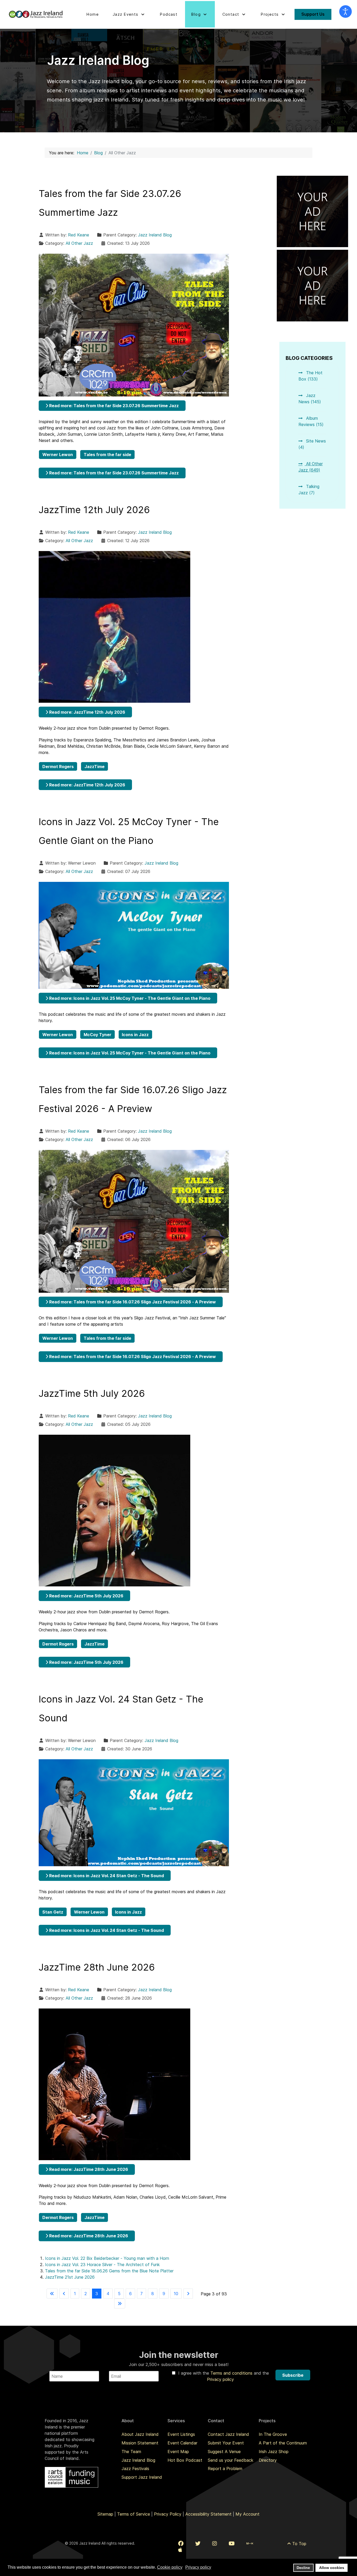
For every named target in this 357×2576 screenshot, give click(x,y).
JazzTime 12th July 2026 (94, 510)
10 (176, 2294)
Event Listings (181, 2434)
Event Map (178, 2452)
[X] (198, 2544)
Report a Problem (225, 2469)
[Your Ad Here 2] (313, 285)
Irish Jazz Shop (274, 2452)
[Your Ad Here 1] (313, 211)
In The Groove (273, 2434)
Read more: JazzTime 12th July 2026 (87, 712)
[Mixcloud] (250, 2544)
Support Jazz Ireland (142, 2477)
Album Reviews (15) (311, 421)
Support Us (313, 14)
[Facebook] (181, 2544)
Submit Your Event (226, 2443)
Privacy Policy (168, 2514)
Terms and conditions (232, 2373)
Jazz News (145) (310, 399)
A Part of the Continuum (283, 2443)
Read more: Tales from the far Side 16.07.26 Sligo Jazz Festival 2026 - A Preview (132, 1302)
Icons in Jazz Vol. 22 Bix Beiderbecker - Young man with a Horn (107, 2258)
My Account (247, 2514)
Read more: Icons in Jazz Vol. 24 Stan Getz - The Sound (106, 1876)
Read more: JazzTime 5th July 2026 (86, 1596)
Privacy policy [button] (198, 2567)
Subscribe (293, 2375)
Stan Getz (53, 1912)
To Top (299, 2544)
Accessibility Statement (208, 2514)
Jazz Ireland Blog (155, 235)
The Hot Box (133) (310, 376)
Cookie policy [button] (170, 2567)
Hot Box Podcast (185, 2460)
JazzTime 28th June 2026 (97, 1967)
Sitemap (105, 2514)
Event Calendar (182, 2443)
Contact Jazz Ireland (228, 2434)
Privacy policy (220, 2379)
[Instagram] (215, 2544)
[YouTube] (232, 2544)
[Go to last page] (120, 2303)
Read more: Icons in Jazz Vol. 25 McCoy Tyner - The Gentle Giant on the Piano (129, 998)
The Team (131, 2452)
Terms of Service (134, 2514)
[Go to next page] (188, 2294)
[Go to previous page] (64, 2294)
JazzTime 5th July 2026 (92, 1393)
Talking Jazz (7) (309, 490)
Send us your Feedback (231, 2460)
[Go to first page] (52, 2294)
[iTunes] (180, 2550)
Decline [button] (303, 2568)
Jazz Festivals (135, 2469)
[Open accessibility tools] (346, 12)
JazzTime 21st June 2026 (70, 2277)
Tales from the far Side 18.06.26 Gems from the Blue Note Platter (109, 2271)
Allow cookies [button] (332, 2568)
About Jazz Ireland (140, 2434)
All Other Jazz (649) (311, 467)
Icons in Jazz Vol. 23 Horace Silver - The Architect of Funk (102, 2265)
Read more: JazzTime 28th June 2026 (88, 2169)
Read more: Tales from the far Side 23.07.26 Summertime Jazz (113, 406)
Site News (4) (312, 444)
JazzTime (94, 767)
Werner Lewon (58, 455)
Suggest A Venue (224, 2452)
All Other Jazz (79, 243)
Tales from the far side (107, 455)
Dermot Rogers (58, 767)
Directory (268, 2460)
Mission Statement (140, 2443)
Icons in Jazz (135, 1035)
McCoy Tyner (97, 1035)
